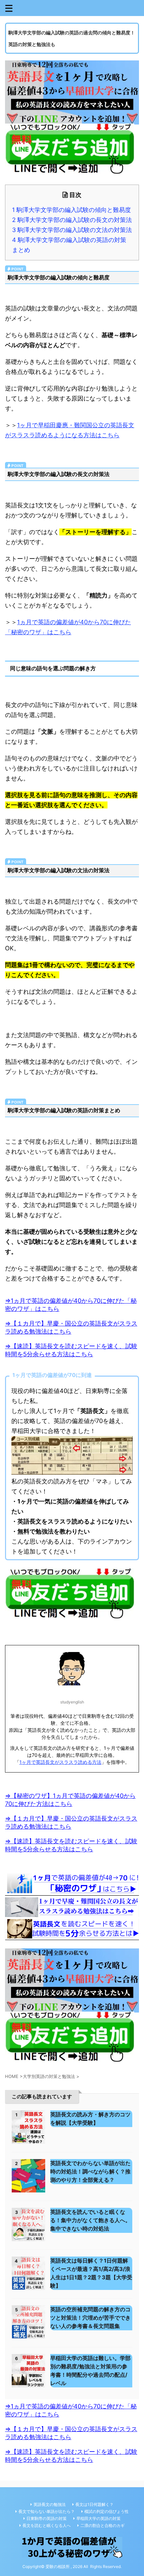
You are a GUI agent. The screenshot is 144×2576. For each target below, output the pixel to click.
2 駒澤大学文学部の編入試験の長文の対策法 (72, 220)
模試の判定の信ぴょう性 (106, 2511)
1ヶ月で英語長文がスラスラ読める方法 (60, 1762)
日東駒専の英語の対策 (47, 2518)
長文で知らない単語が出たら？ (47, 2511)
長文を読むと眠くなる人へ (47, 2525)
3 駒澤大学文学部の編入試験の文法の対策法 (72, 230)
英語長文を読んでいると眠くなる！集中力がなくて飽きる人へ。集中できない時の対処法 (90, 2220)
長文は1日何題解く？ (94, 2504)
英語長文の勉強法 (50, 2504)
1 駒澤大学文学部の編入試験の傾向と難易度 (71, 210)
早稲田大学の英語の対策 (98, 2518)
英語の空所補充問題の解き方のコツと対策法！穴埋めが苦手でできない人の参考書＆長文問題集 (90, 2318)
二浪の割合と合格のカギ (102, 2525)
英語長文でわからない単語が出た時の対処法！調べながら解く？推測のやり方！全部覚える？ (90, 2171)
